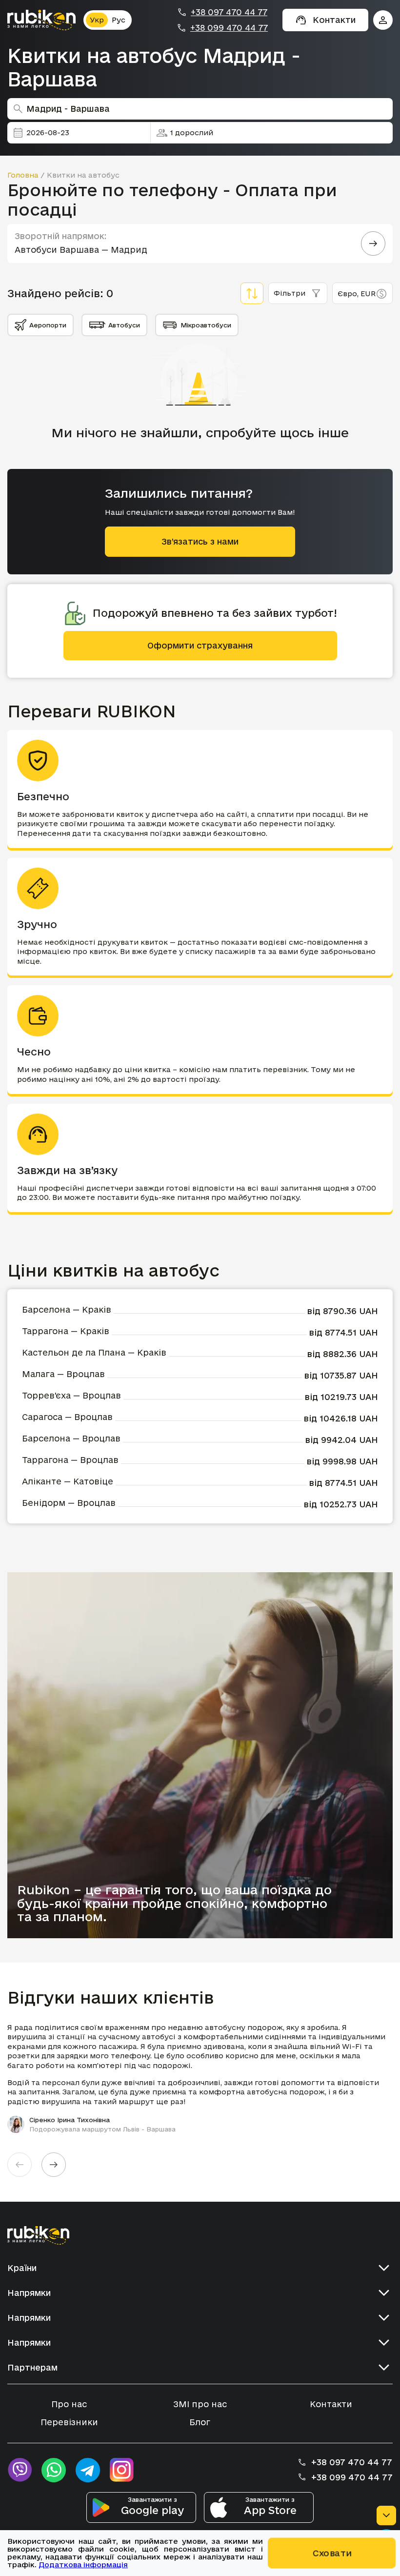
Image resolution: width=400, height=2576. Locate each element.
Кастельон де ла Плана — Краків (94, 1352)
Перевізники (69, 2422)
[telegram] (88, 2470)
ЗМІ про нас (200, 2404)
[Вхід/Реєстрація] (383, 20)
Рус (119, 20)
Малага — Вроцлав (63, 1374)
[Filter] (252, 293)
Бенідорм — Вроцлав (69, 1503)
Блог (200, 2422)
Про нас (69, 2404)
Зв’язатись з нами (200, 541)
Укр (97, 20)
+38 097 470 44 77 (229, 12)
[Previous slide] (20, 2165)
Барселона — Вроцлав (71, 1438)
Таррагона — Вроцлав (70, 1460)
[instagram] (122, 2470)
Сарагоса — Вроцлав (67, 1417)
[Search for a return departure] (373, 243)
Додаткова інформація (83, 2565)
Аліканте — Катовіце (68, 1481)
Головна (23, 175)
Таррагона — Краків (66, 1331)
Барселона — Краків (67, 1309)
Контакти (331, 2404)
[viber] (20, 2470)
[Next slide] (54, 2165)
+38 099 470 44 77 (229, 28)
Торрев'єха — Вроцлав (71, 1395)
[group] (200, 2078)
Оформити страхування (200, 645)
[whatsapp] (54, 2470)
